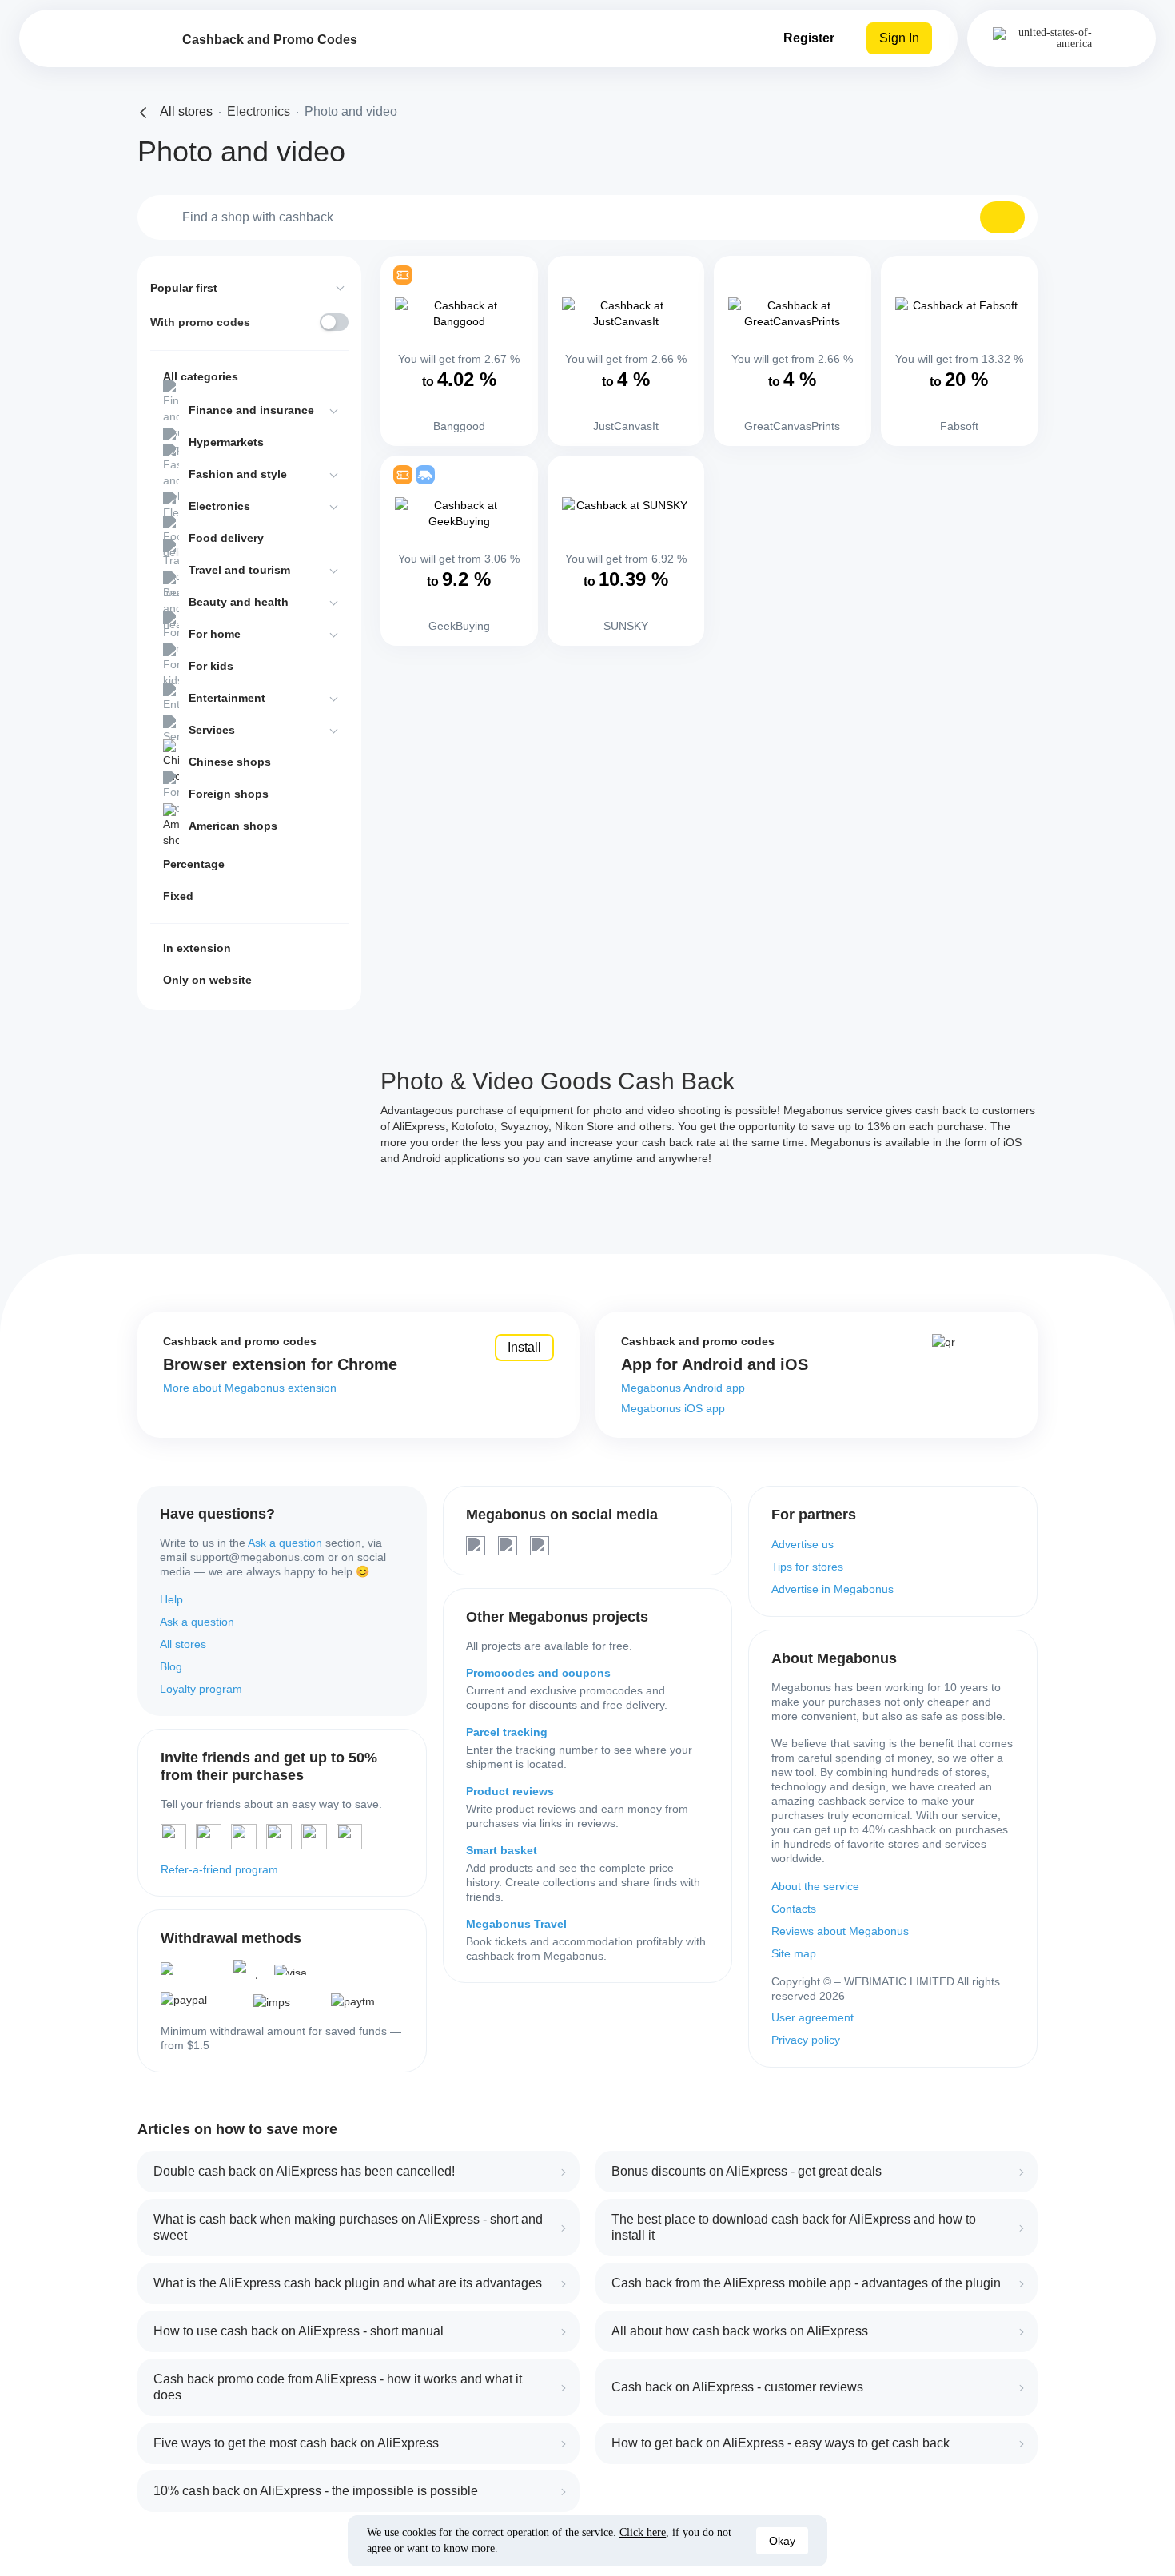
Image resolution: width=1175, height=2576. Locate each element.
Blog (171, 1666)
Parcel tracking (507, 1732)
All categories (201, 376)
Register (809, 38)
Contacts (794, 1909)
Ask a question (285, 1543)
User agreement (813, 2017)
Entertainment (227, 698)
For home (215, 634)
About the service (815, 1886)
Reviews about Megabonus (840, 1931)
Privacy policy (806, 2040)
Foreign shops (229, 794)
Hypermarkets (226, 442)
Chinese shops (230, 762)
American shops (233, 826)
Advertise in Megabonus (832, 1589)
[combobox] (587, 217)
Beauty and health (239, 602)
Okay (782, 2541)
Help (171, 1599)
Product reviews (510, 1791)
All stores (183, 1644)
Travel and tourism (239, 570)
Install (524, 1347)
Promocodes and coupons (538, 1673)
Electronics (219, 506)
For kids (211, 666)
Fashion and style (238, 474)
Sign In (899, 38)
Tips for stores (807, 1567)
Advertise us (803, 1544)
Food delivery (226, 538)
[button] (1002, 217)
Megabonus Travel (516, 1924)
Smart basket (502, 1850)
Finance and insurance (251, 410)
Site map (794, 1953)
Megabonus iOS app (673, 1408)
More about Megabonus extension (250, 1388)
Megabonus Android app (683, 1388)
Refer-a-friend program (219, 1869)
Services (212, 730)
